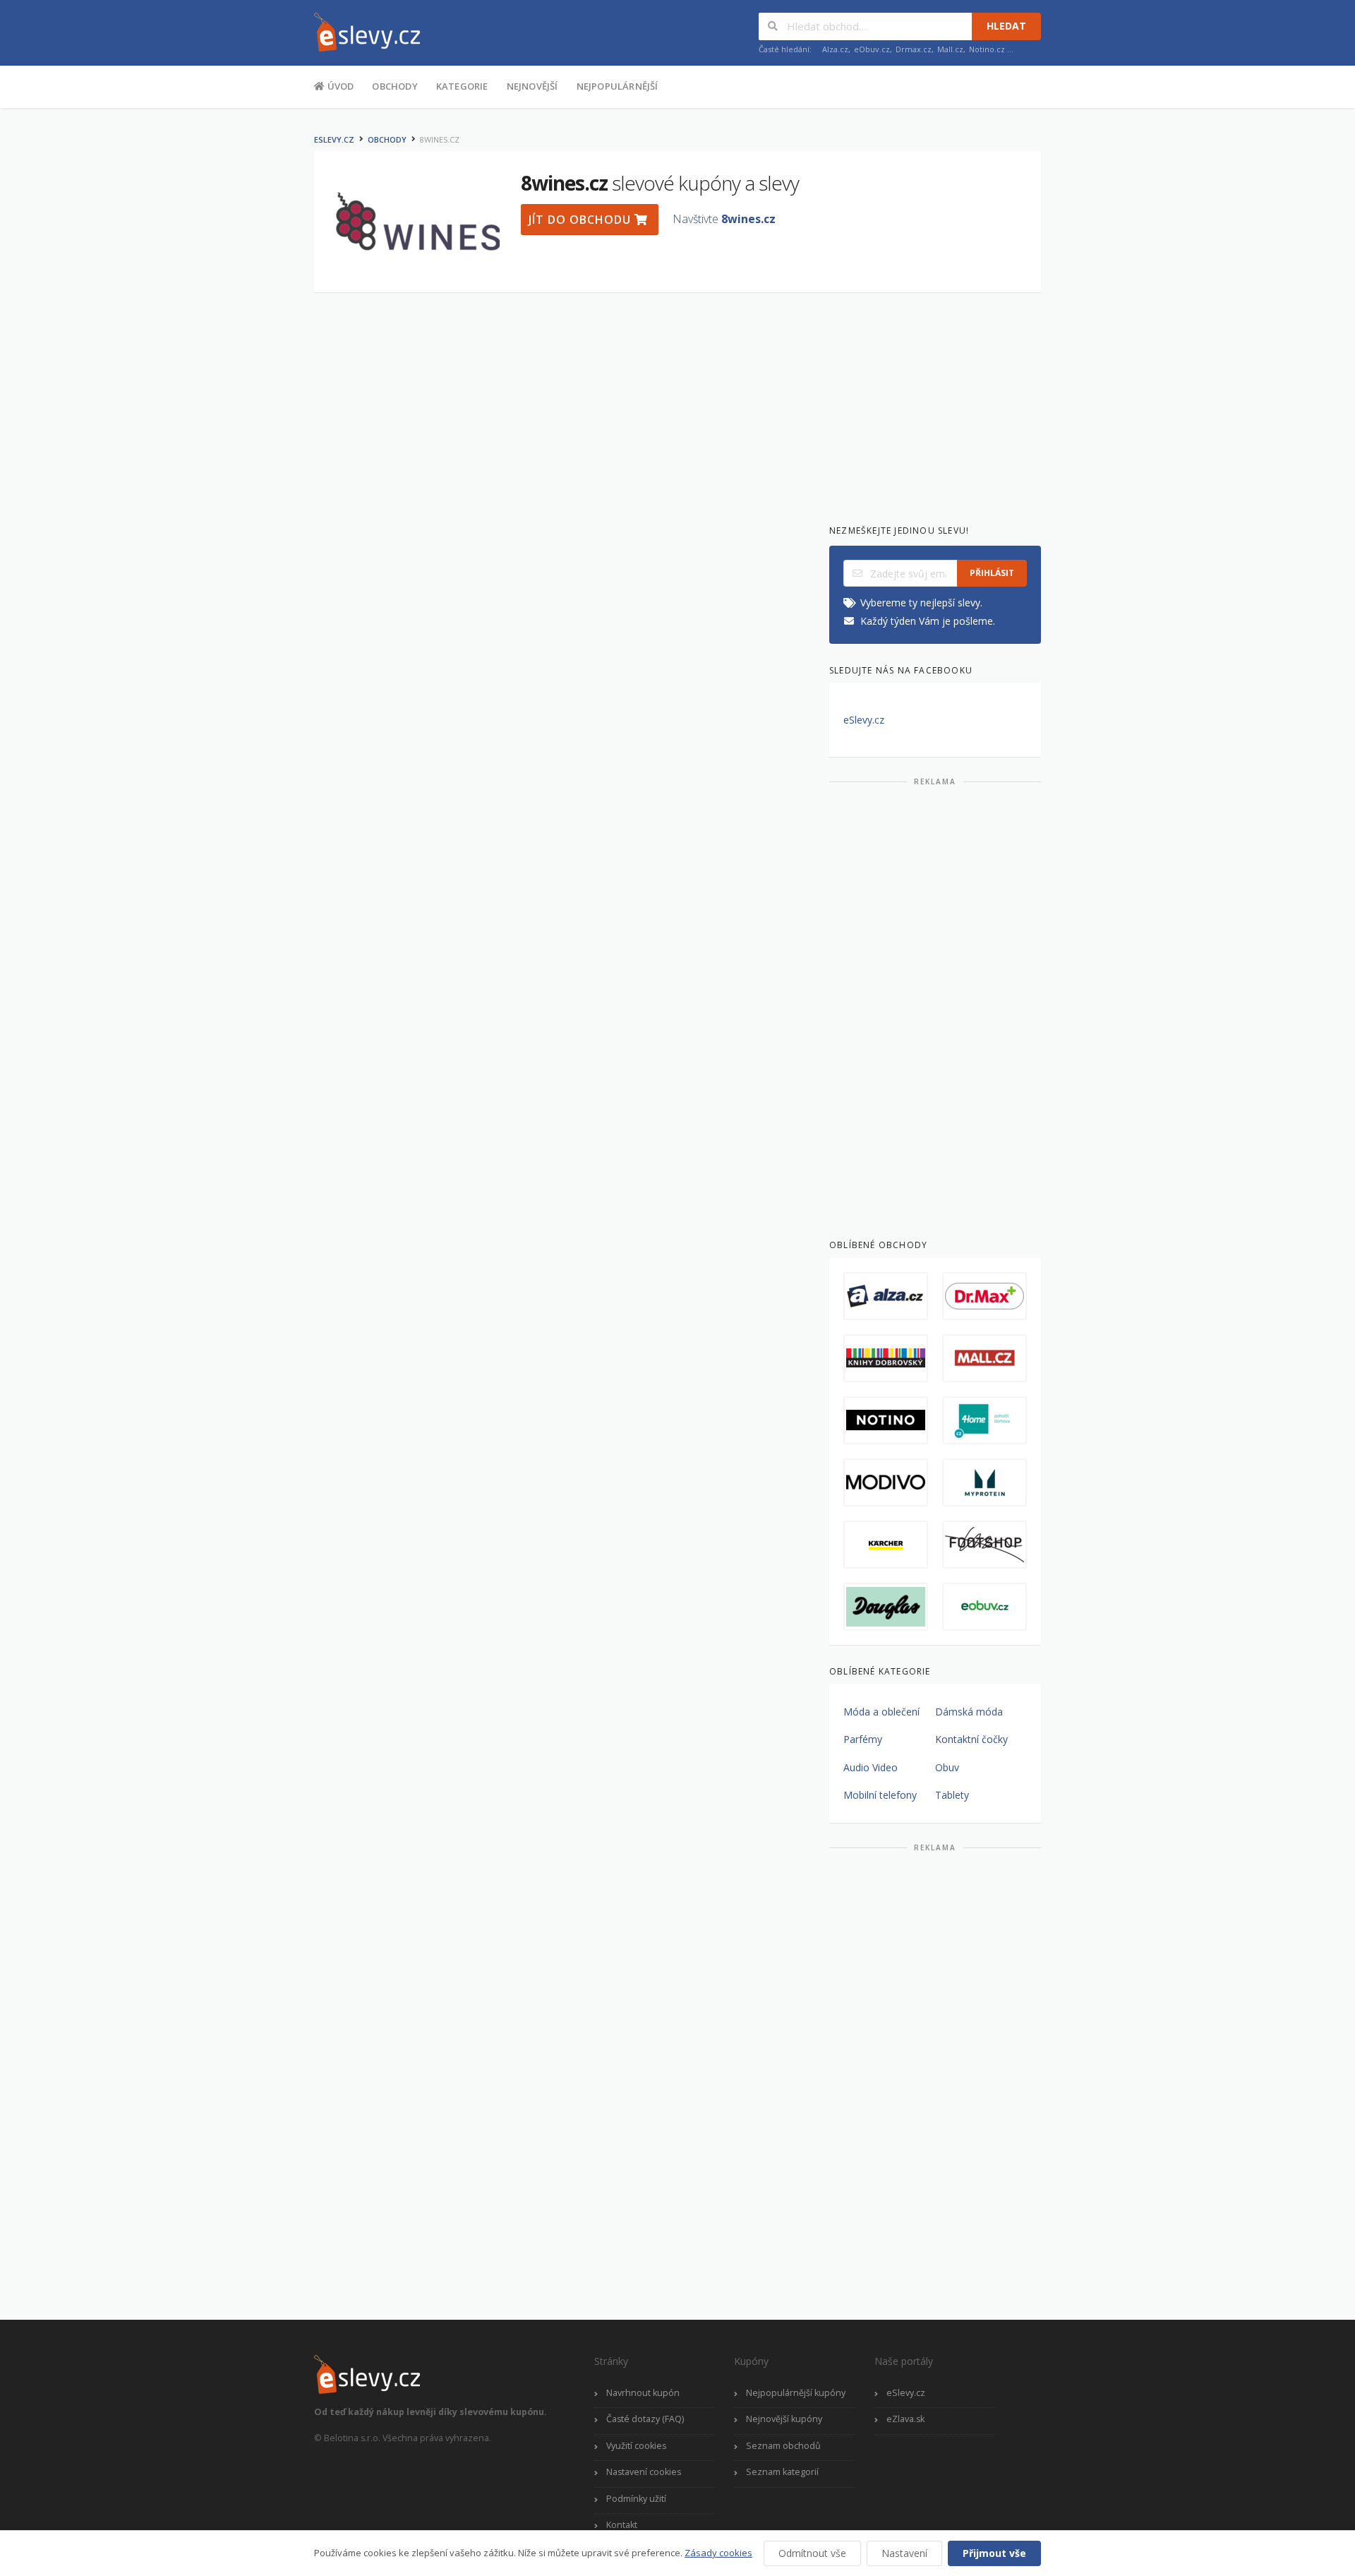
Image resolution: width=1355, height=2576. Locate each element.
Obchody (395, 86)
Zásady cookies (718, 2553)
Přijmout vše (994, 2553)
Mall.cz (950, 49)
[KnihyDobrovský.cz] (886, 1358)
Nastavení (904, 2553)
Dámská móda (969, 1712)
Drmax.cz (914, 49)
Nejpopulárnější (618, 86)
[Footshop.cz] (984, 1545)
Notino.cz (987, 49)
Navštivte (724, 219)
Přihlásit (992, 573)
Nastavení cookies (644, 2472)
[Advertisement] (243, 337)
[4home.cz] (984, 1420)
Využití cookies (636, 2446)
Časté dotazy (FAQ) (645, 2419)
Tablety (952, 1795)
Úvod (339, 86)
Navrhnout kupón (643, 2393)
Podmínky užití (636, 2499)
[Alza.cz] (886, 1296)
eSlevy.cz (334, 139)
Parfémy (863, 1739)
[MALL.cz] (984, 1358)
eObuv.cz (872, 49)
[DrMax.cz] (984, 1296)
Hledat (1006, 26)
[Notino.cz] (886, 1420)
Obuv (947, 1767)
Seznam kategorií (782, 2472)
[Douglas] (886, 1607)
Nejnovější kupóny (784, 2419)
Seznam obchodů (783, 2446)
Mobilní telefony (880, 1795)
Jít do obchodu (582, 220)
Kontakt (622, 2525)
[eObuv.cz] (984, 1607)
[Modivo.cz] (886, 1482)
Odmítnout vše (812, 2553)
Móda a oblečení (881, 1712)
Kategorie (462, 86)
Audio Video (871, 1767)
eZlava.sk (905, 2419)
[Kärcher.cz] (886, 1545)
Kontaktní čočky (971, 1739)
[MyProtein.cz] (984, 1482)
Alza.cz (835, 49)
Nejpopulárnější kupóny (796, 2393)
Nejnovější (532, 86)
